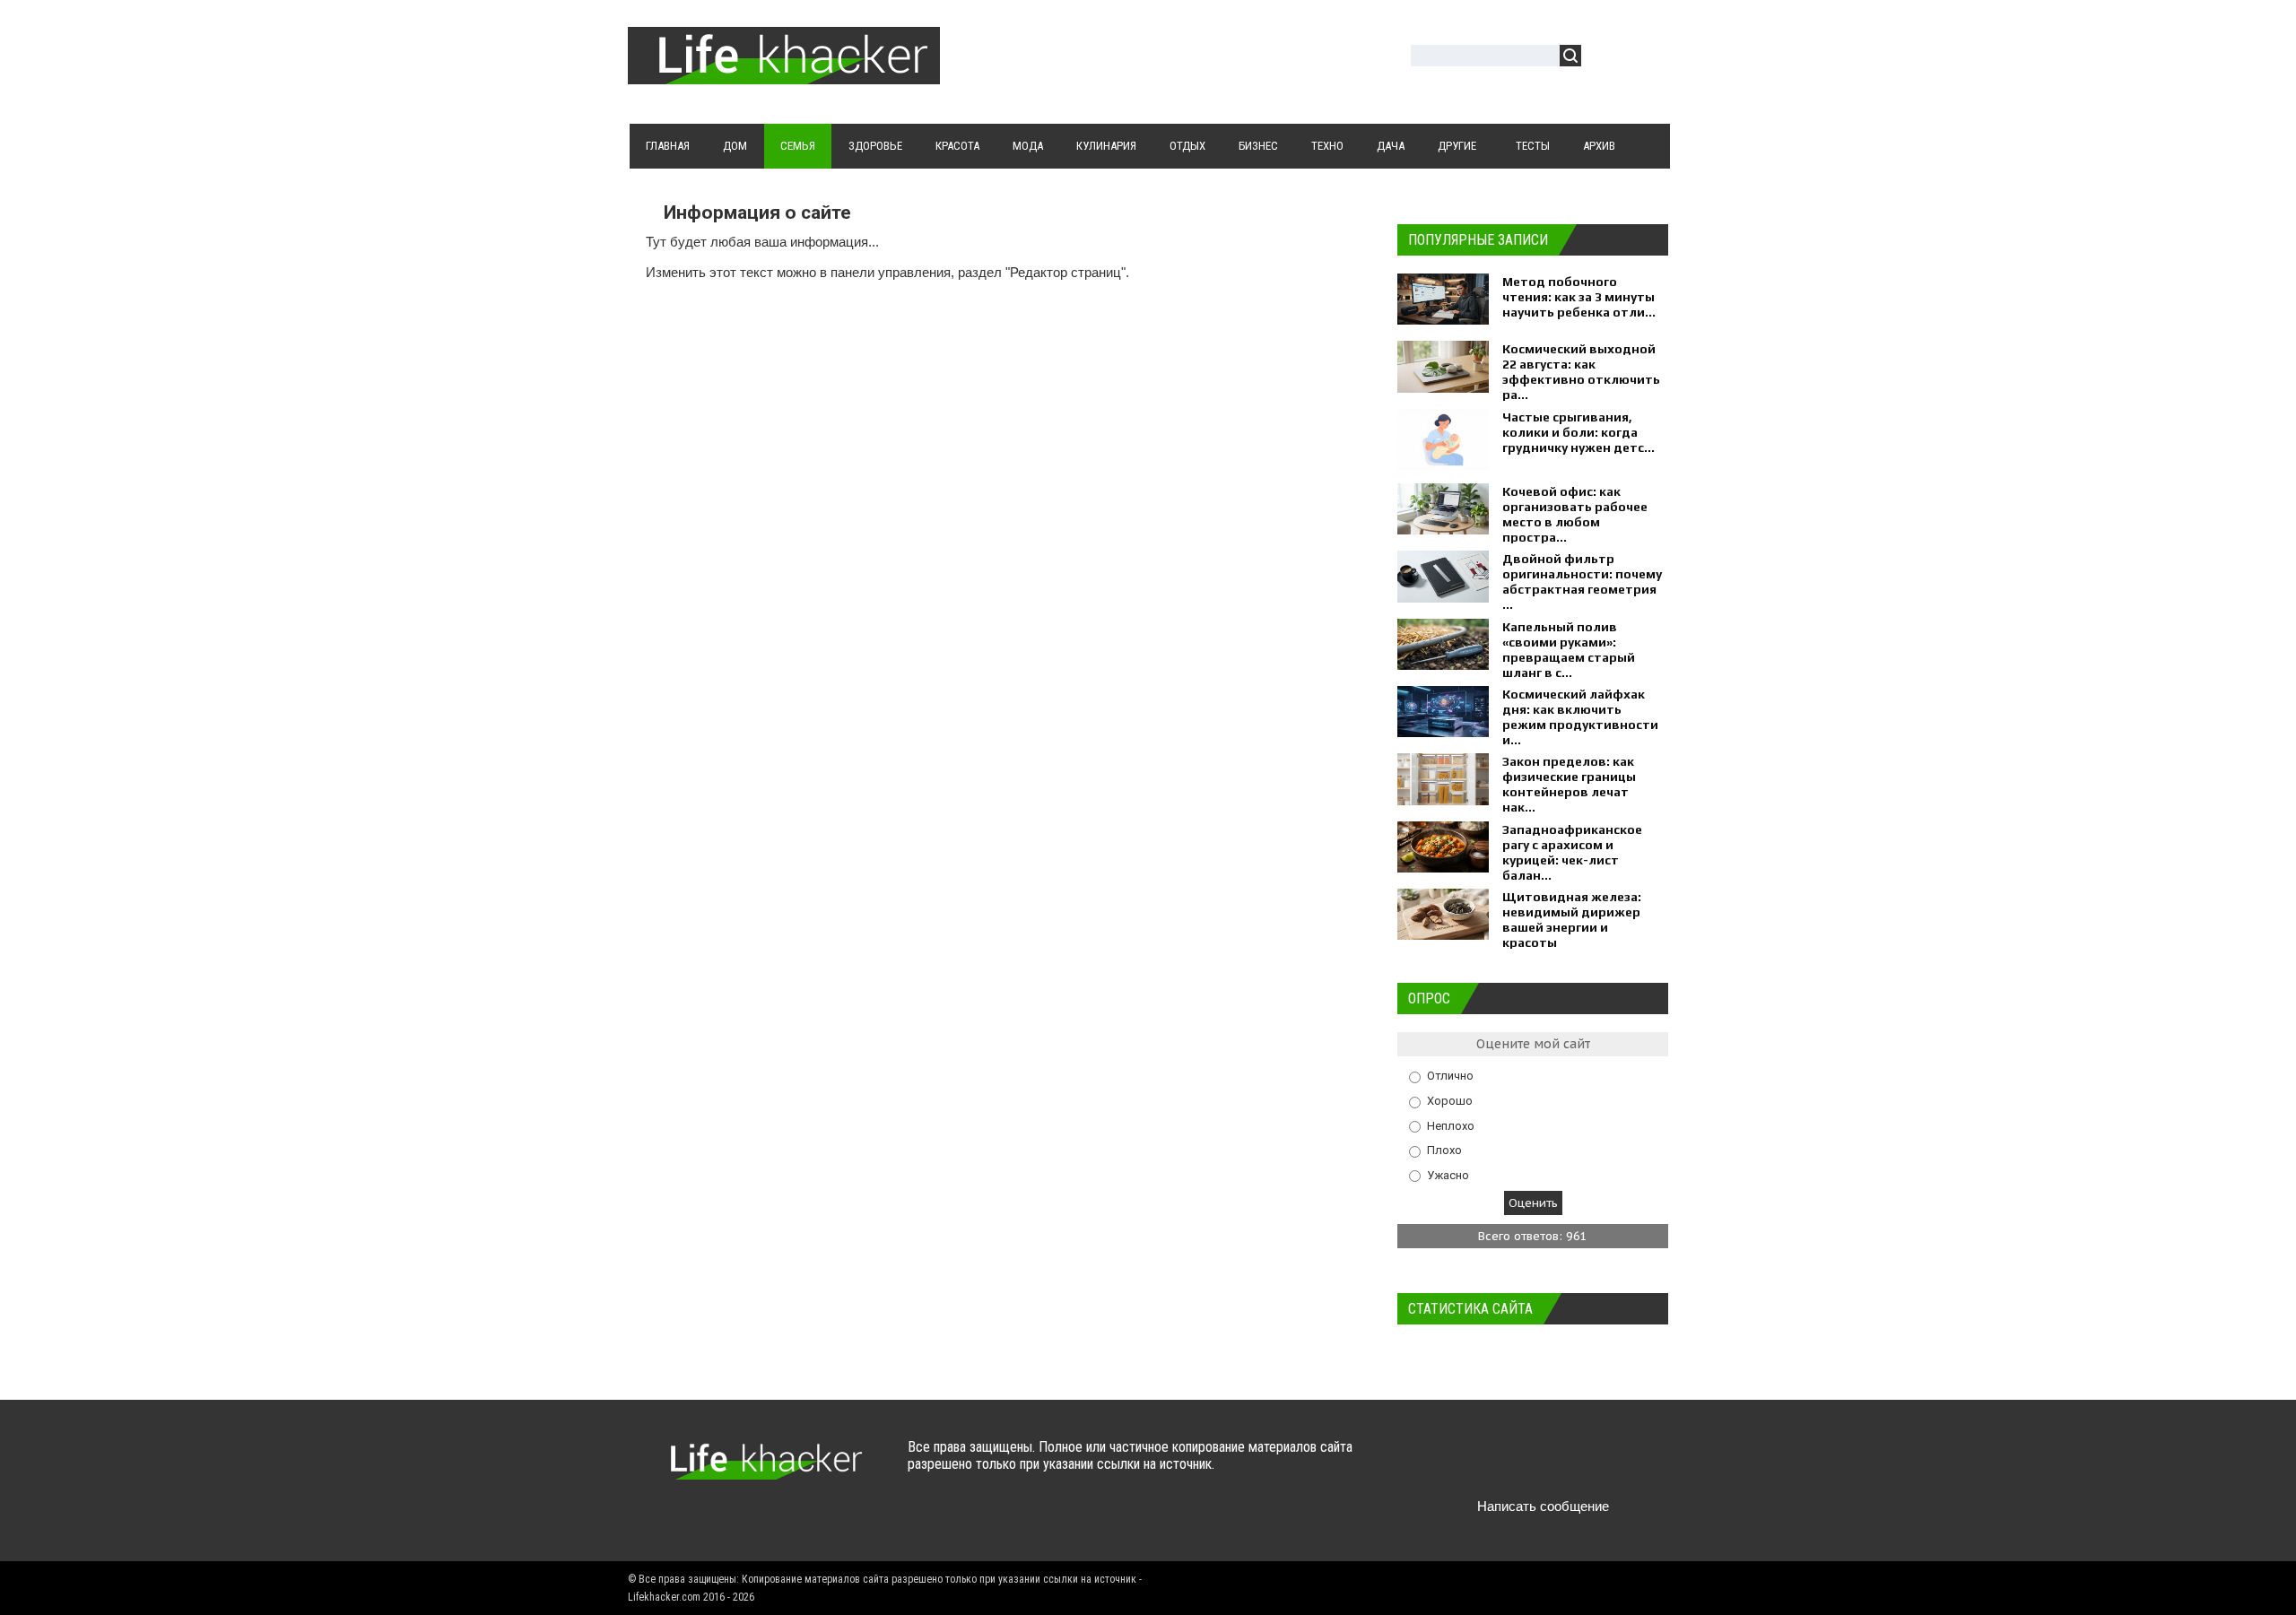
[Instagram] (1581, 1464)
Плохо (1444, 1150)
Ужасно (1448, 1174)
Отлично (1450, 1076)
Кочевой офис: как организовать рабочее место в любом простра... (1575, 514)
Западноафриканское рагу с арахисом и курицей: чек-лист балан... (1572, 852)
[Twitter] (1476, 1464)
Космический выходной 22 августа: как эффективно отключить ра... (1581, 372)
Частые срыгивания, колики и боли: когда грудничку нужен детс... (1578, 432)
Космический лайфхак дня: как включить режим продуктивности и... (1580, 717)
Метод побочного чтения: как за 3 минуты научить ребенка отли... (1579, 297)
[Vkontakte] (1441, 1464)
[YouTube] (1546, 1464)
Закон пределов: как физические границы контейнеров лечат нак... (1569, 784)
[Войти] (1605, 58)
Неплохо (1451, 1125)
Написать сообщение (1543, 1506)
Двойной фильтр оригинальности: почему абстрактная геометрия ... (1582, 582)
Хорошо (1450, 1101)
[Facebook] (1511, 1464)
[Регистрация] (1647, 58)
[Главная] (784, 74)
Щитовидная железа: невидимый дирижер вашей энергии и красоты (1572, 920)
